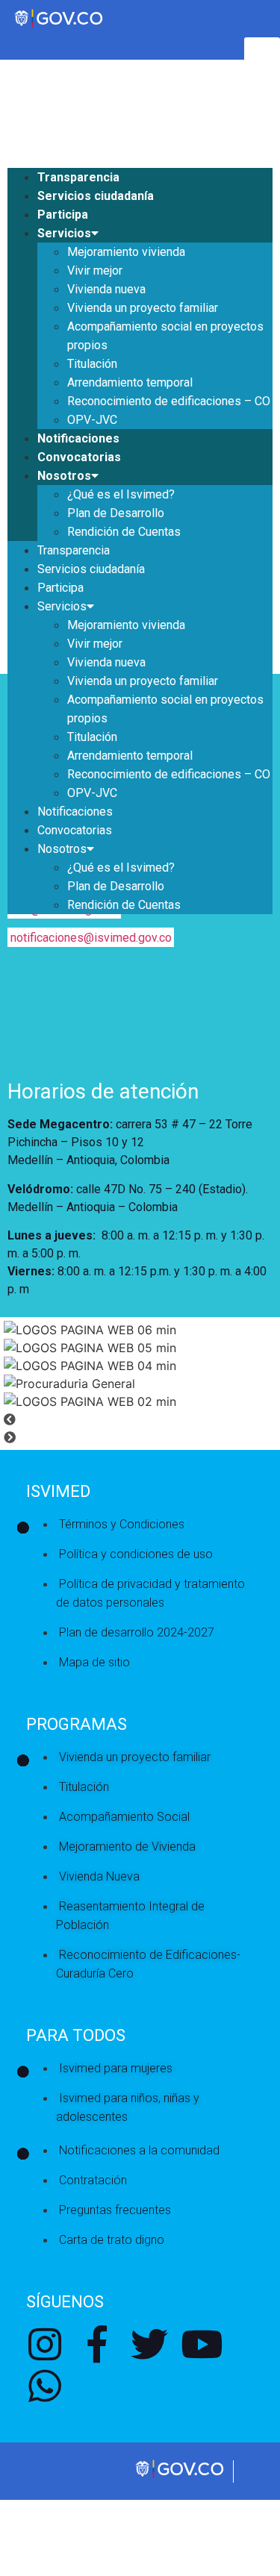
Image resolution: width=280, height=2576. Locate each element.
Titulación (92, 364)
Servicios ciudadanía (96, 196)
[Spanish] (29, 89)
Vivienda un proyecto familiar (143, 308)
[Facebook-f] (97, 2344)
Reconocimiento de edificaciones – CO (169, 401)
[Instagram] (45, 2344)
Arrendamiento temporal (130, 382)
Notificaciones (78, 438)
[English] (14, 89)
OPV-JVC (92, 420)
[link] (181, 2476)
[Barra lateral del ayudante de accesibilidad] (262, 55)
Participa (63, 215)
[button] (140, 1419)
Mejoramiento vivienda (126, 252)
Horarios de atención (103, 1091)
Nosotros (64, 476)
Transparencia (78, 177)
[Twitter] (149, 2344)
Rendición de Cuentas (124, 532)
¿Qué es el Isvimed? (121, 494)
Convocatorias (79, 457)
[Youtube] (202, 2344)
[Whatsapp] (45, 2386)
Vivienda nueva (106, 289)
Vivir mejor (95, 271)
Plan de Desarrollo (116, 513)
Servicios (64, 233)
